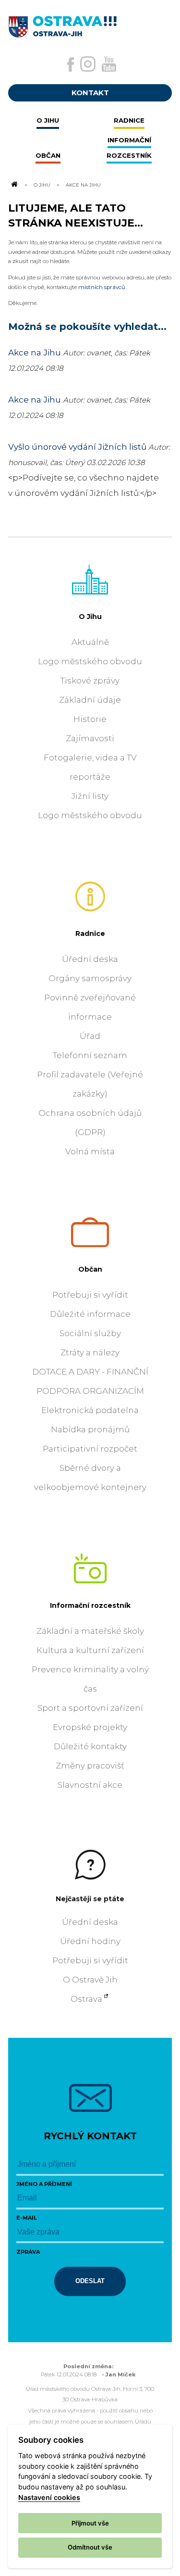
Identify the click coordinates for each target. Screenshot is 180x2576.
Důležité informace (90, 1314)
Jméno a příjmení (44, 2184)
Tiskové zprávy (90, 681)
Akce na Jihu (35, 353)
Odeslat (90, 2281)
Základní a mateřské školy (90, 1631)
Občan (90, 1269)
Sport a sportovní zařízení (90, 1708)
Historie (90, 719)
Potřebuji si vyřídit (90, 1295)
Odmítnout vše (90, 2547)
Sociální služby (90, 1333)
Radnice (90, 934)
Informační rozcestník (90, 1605)
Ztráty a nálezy (90, 1352)
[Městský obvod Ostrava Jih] (90, 24)
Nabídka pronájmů (90, 1429)
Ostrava (86, 1999)
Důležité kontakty (90, 1746)
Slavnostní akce (90, 1785)
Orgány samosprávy (90, 978)
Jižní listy (90, 796)
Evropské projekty (90, 1727)
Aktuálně (90, 642)
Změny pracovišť (90, 1766)
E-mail (27, 2218)
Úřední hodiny (90, 1941)
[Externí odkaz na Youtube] (109, 64)
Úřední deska (90, 959)
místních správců (102, 287)
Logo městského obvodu (90, 661)
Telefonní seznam (90, 1055)
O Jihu (42, 185)
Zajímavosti (90, 738)
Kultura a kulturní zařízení (90, 1650)
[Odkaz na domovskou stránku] (14, 185)
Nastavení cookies (49, 2497)
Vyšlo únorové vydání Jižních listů (77, 447)
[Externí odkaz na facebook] (71, 64)
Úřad (90, 1036)
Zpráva (28, 2252)
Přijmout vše (90, 2523)
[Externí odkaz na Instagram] (88, 64)
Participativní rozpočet (90, 1449)
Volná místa (90, 1151)
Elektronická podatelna (90, 1410)
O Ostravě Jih (90, 1980)
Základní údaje (90, 700)
